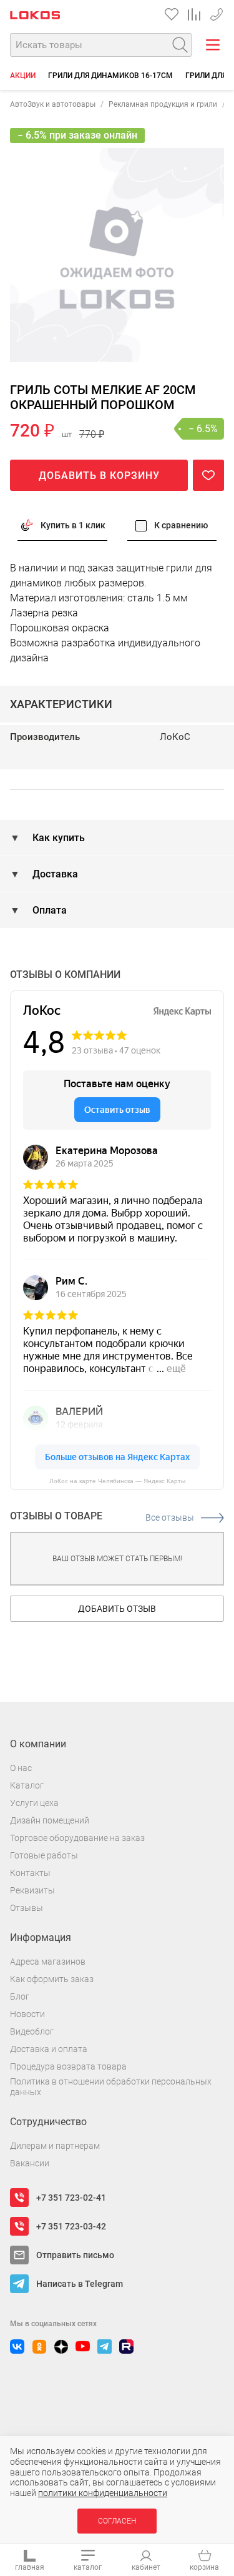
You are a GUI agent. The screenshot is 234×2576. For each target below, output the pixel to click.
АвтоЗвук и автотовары (53, 104)
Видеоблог (32, 2031)
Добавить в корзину (99, 476)
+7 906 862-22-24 (217, 12)
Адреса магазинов (48, 1962)
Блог (20, 1996)
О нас (21, 1768)
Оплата (48, 910)
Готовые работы (44, 1855)
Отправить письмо (75, 2255)
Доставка (54, 874)
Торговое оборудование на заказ (77, 1838)
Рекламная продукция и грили (163, 104)
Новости (27, 2014)
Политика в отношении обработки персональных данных (111, 2087)
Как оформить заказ (52, 1979)
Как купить (57, 838)
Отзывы (27, 1908)
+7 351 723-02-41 (71, 2198)
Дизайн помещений (50, 1820)
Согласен (117, 2521)
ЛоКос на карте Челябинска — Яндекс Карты (117, 1481)
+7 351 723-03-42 (71, 2226)
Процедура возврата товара (68, 2066)
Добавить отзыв (117, 1609)
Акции (23, 76)
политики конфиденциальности (103, 2493)
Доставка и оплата (49, 2049)
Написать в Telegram (80, 2284)
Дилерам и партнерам (55, 2146)
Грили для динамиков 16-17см (110, 76)
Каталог (27, 1785)
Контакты (30, 1873)
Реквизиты (32, 1890)
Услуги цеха (34, 1803)
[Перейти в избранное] (172, 14)
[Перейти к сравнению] (194, 14)
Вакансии (30, 2163)
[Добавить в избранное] (208, 475)
